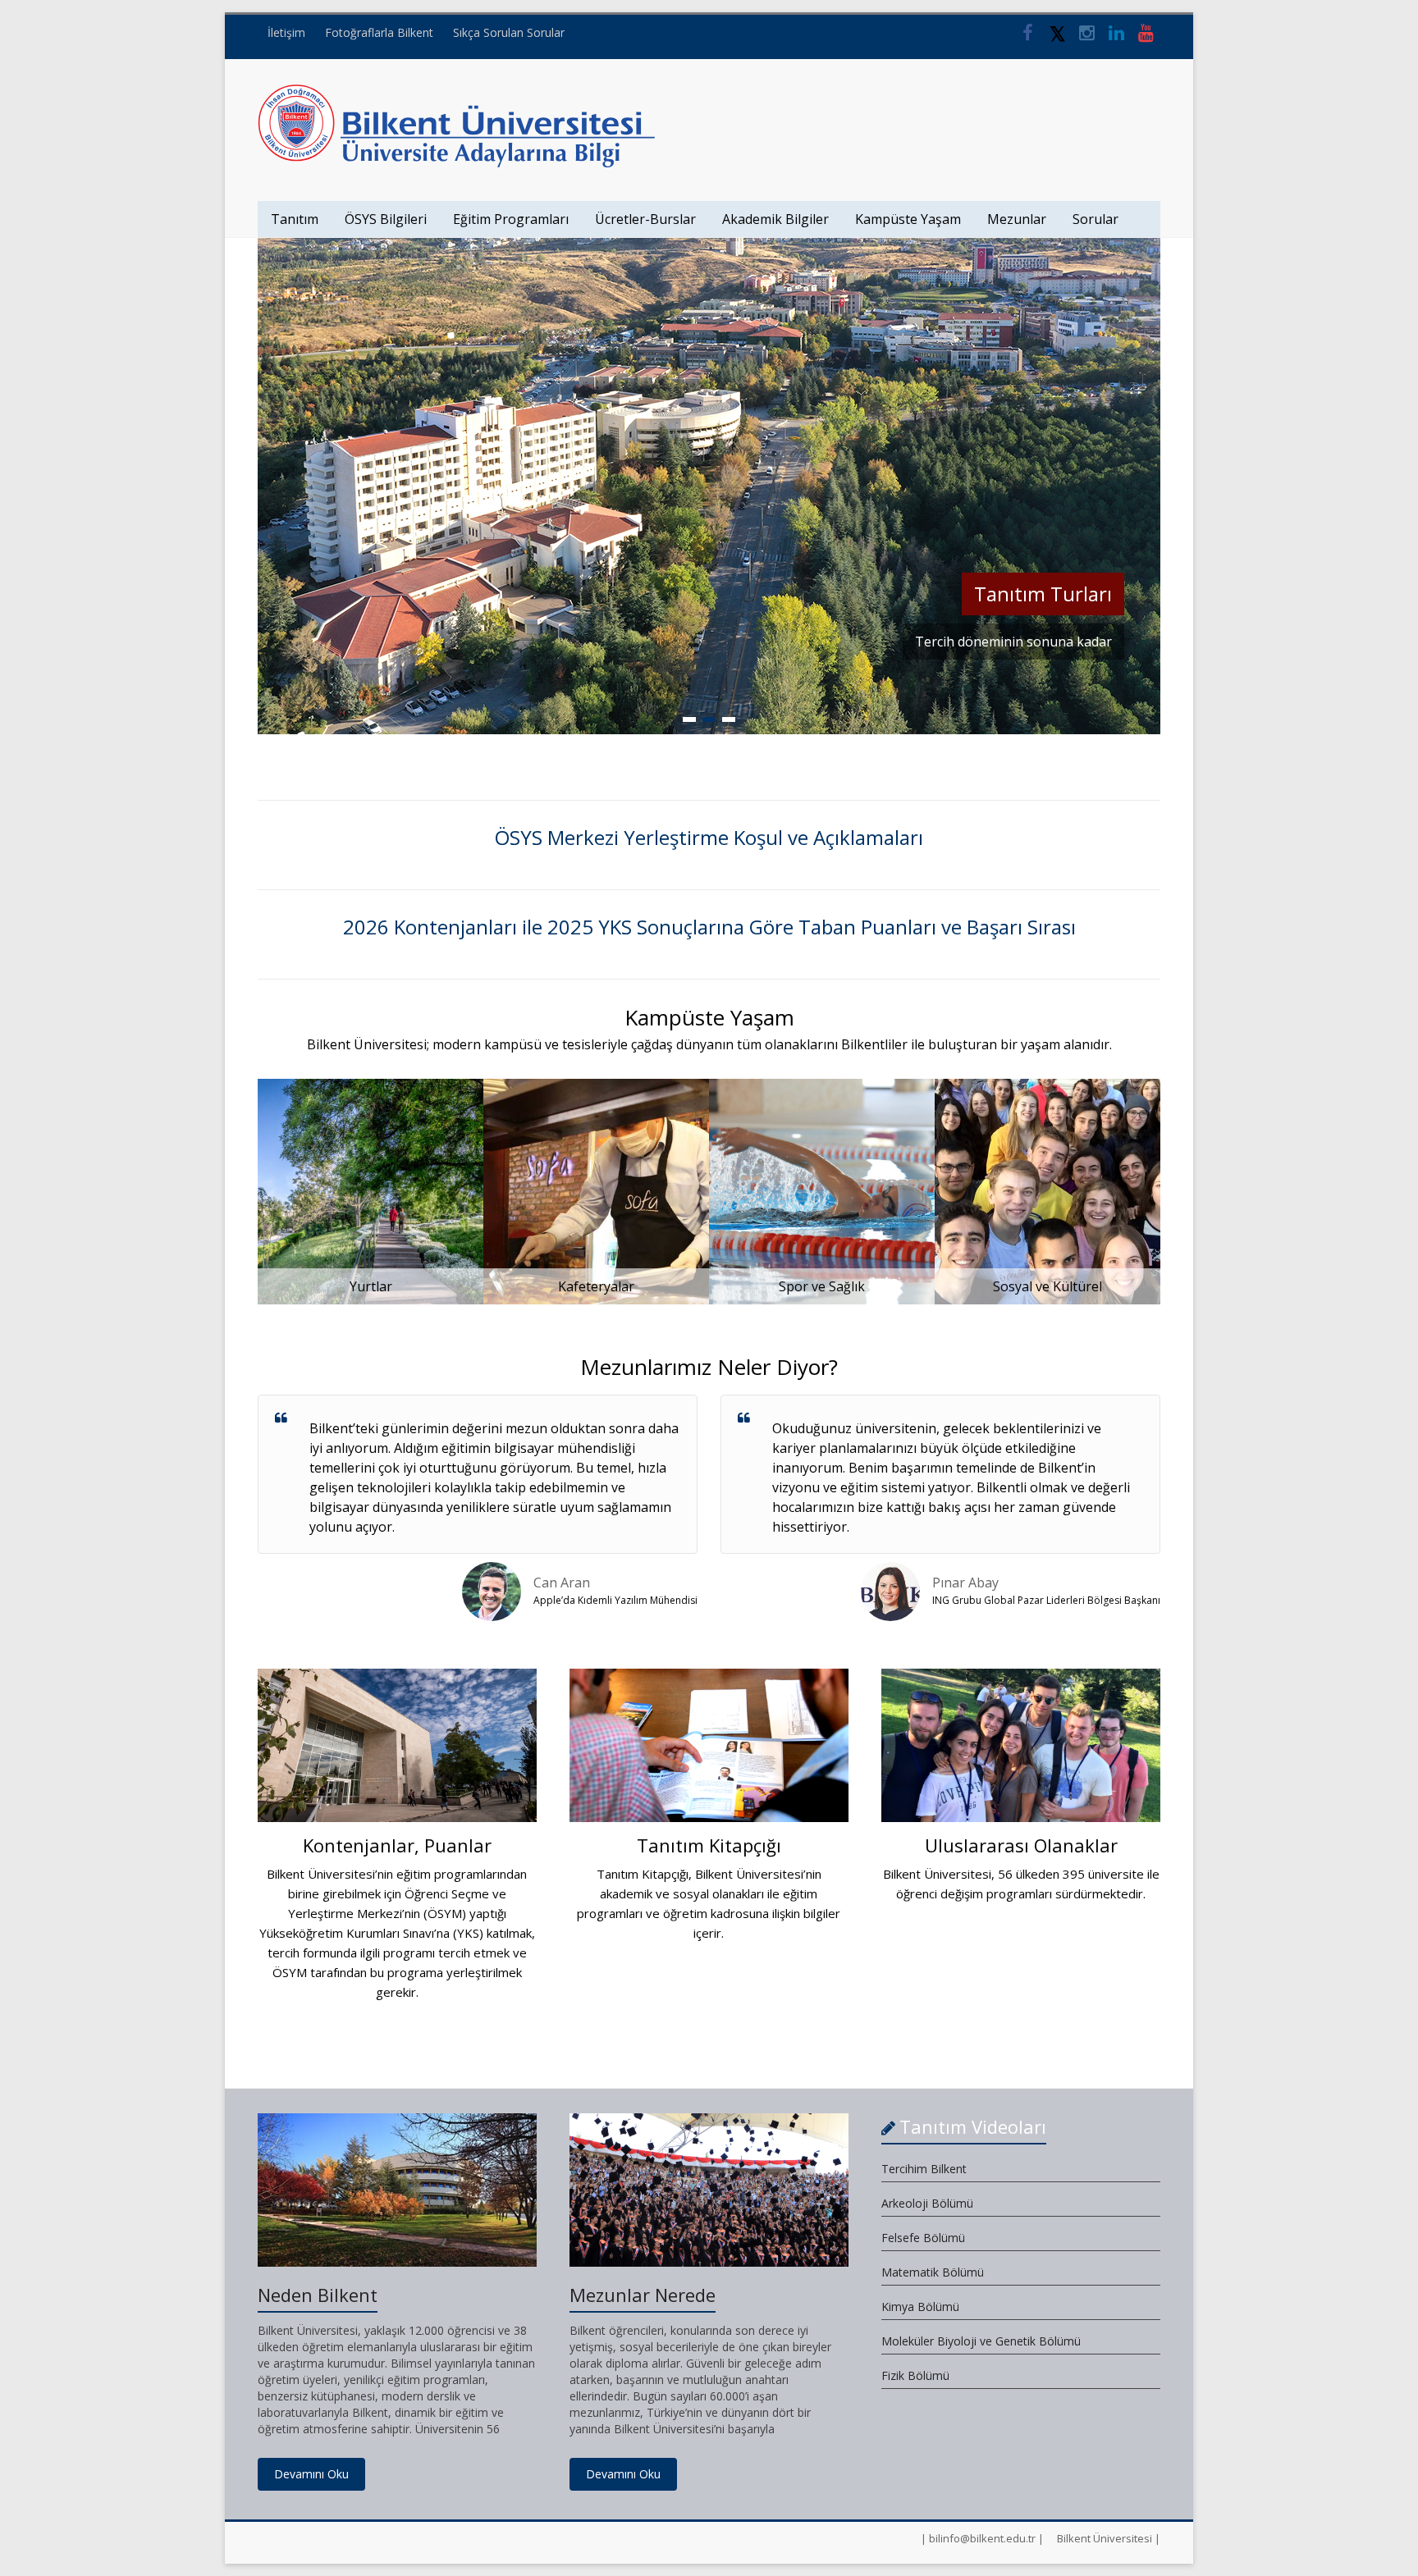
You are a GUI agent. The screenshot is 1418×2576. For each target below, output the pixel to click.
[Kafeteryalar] (596, 1087)
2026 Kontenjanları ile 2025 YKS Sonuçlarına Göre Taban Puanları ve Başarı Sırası (709, 927)
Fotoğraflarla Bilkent (379, 32)
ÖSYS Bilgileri (386, 219)
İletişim (286, 32)
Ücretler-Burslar (645, 219)
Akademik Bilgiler (775, 219)
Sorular (1096, 219)
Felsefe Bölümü (923, 2238)
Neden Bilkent (318, 2295)
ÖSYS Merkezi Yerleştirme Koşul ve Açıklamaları (709, 837)
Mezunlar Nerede (643, 2295)
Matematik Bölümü (933, 2272)
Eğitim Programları (511, 219)
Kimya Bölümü (920, 2307)
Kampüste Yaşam (908, 219)
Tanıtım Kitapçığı (709, 1845)
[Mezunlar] (709, 246)
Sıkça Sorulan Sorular (509, 32)
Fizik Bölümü (915, 2375)
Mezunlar (1017, 219)
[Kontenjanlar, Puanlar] (397, 1752)
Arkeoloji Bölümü (927, 2203)
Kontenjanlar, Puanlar (397, 1845)
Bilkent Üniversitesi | (1109, 2538)
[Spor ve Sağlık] (822, 1087)
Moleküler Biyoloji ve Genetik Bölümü (981, 2341)
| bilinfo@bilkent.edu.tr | (982, 2538)
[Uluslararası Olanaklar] (1021, 1752)
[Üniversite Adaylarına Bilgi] (457, 92)
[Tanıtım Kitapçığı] (709, 1752)
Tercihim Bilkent (924, 2169)
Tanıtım (295, 219)
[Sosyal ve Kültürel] (1047, 1087)
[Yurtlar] (371, 1087)
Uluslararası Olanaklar (1021, 1845)
